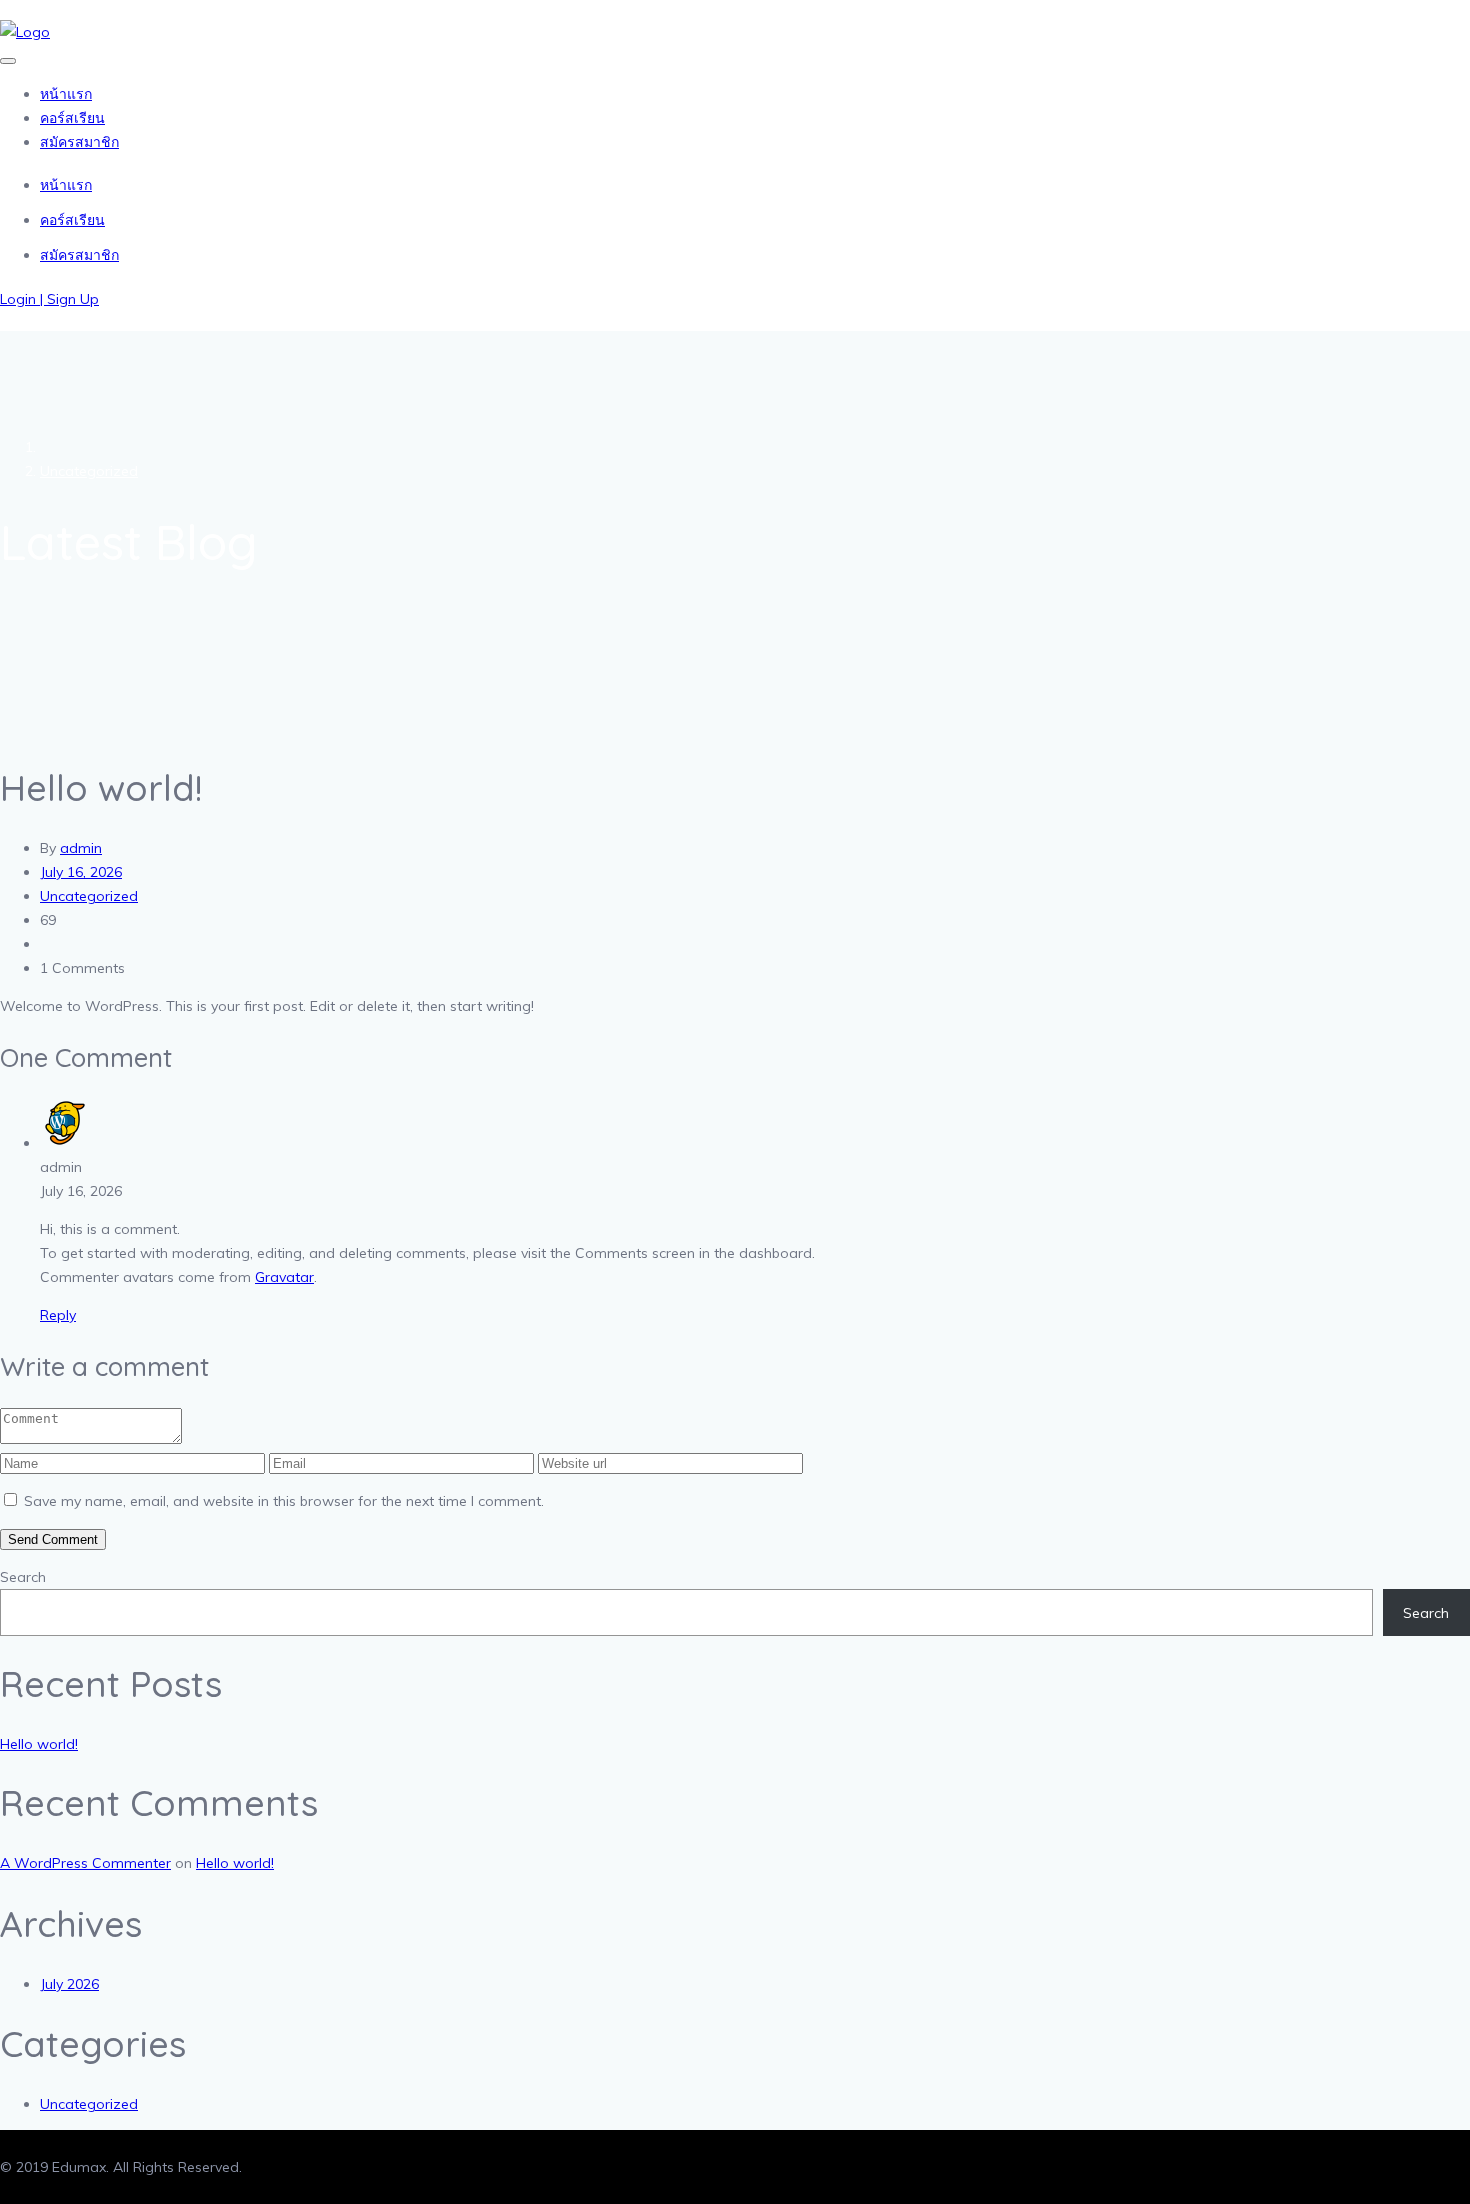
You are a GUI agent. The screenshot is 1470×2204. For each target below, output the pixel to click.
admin (81, 848)
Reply (58, 1315)
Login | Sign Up (49, 299)
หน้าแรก (66, 94)
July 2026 (69, 1984)
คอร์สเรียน (72, 118)
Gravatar (284, 1277)
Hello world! (39, 1744)
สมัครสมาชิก (79, 142)
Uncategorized (89, 471)
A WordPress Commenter (85, 1863)
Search (23, 1577)
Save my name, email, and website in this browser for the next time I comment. (284, 1501)
